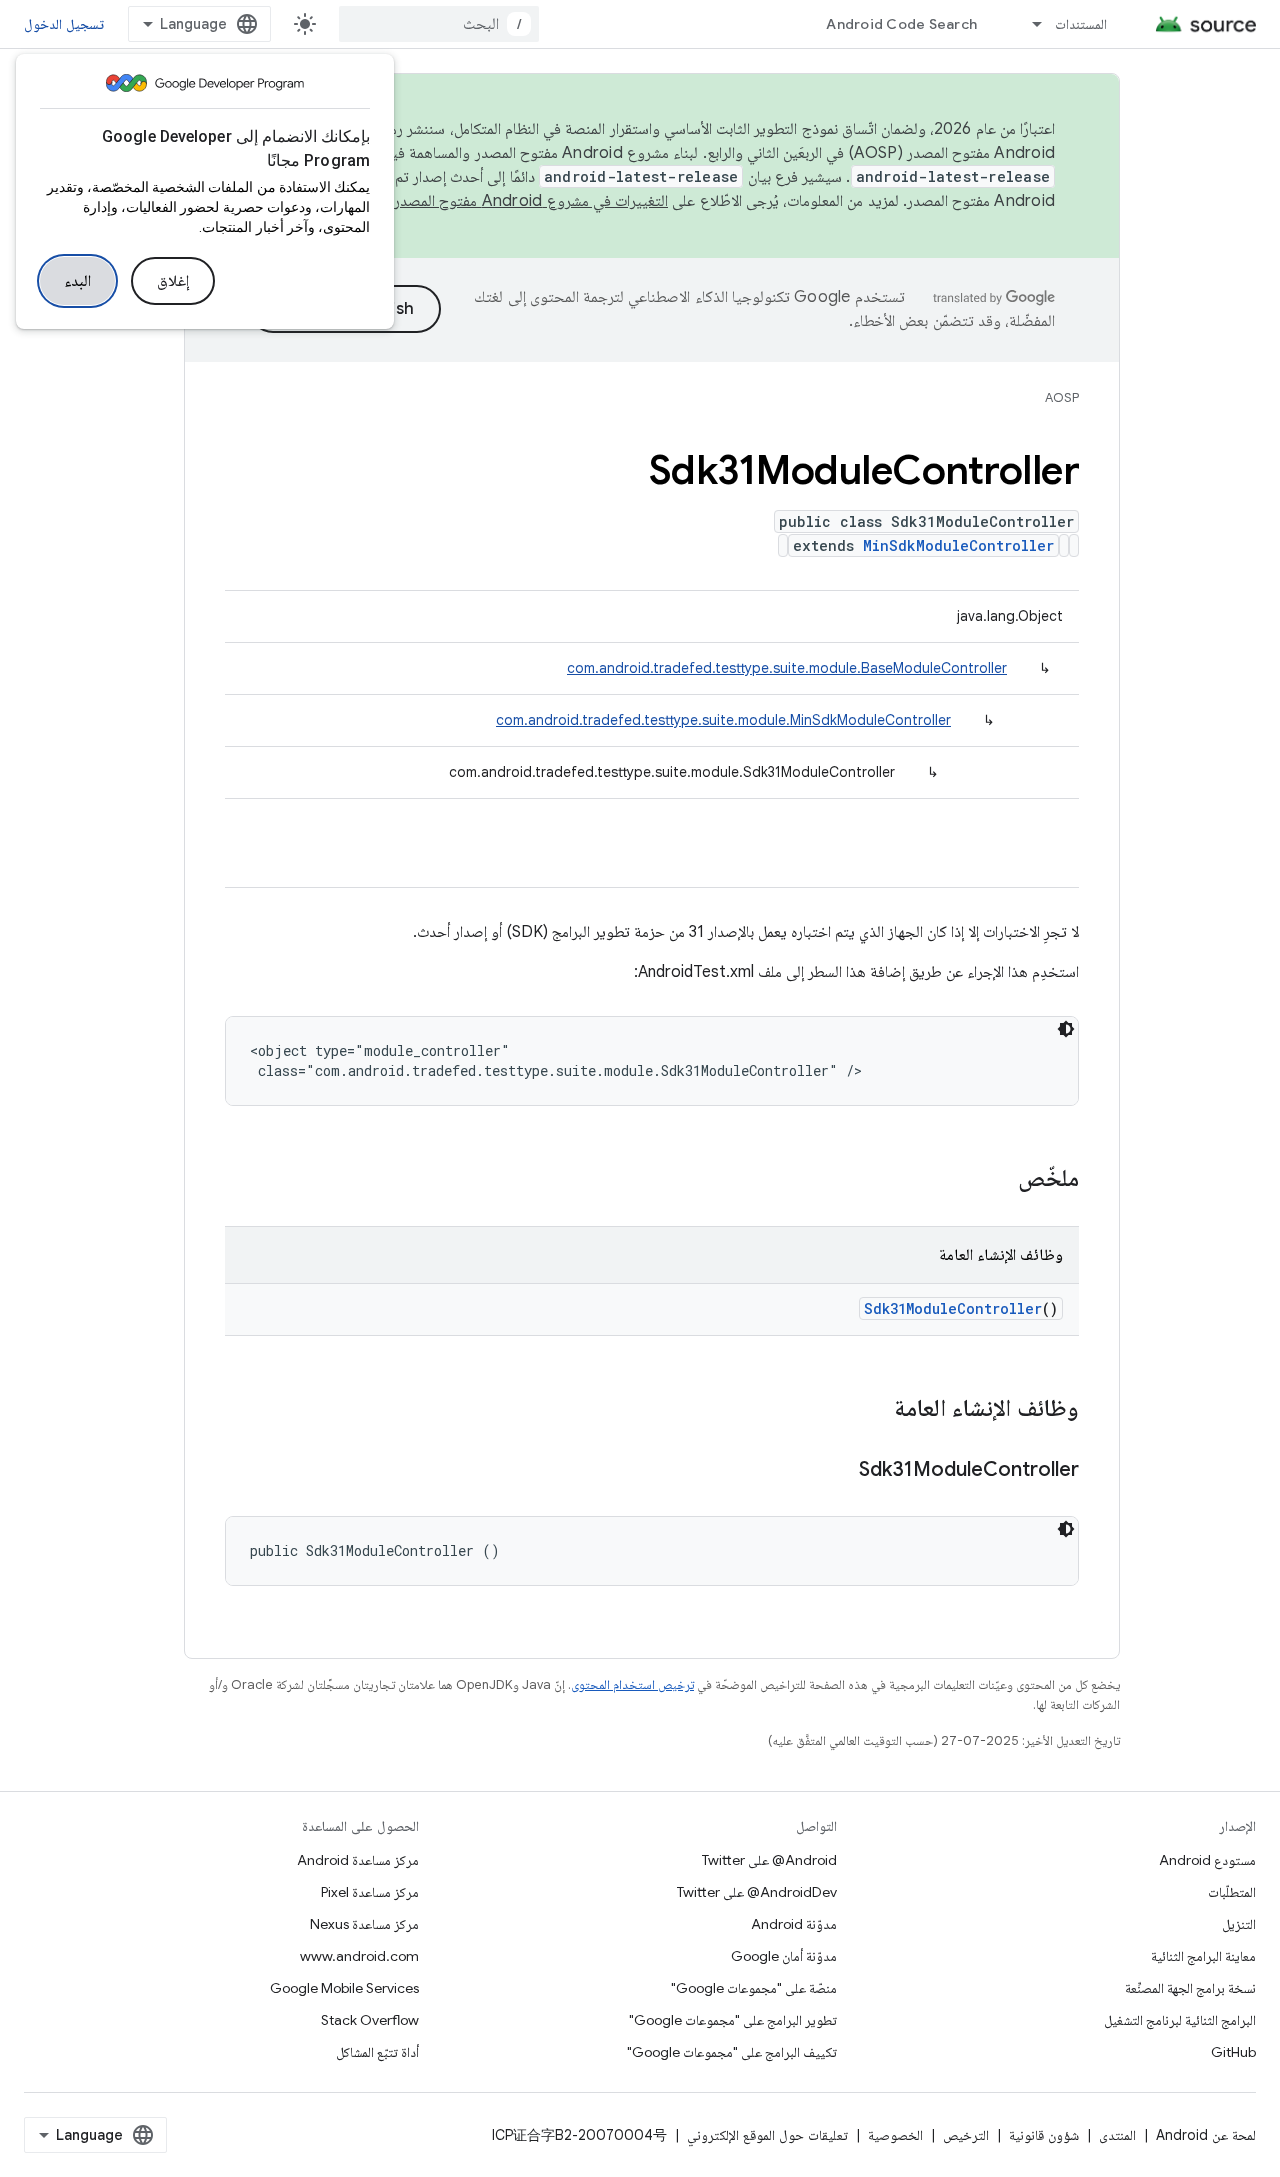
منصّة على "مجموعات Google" (754, 1988)
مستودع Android (1207, 1860)
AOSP (1062, 397)
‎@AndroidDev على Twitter (757, 1892)
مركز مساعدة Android (358, 1860)
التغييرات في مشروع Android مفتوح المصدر (531, 201)
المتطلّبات (1232, 1892)
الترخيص (966, 2135)
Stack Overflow (370, 2020)
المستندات (1081, 24)
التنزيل (1239, 1924)
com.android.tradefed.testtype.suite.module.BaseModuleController (787, 668)
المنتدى (1117, 2135)
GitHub (1233, 2052)
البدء (77, 281)
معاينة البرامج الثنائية (1203, 1956)
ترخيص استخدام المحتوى (632, 1684)
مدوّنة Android (794, 1924)
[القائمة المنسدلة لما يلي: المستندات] (1028, 24)
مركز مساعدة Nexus (364, 1924)
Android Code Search (901, 24)
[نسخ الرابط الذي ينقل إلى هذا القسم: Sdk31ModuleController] (839, 1471)
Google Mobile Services (344, 1988)
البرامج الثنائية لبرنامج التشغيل (1180, 2020)
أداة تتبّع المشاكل (377, 2052)
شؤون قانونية (1044, 2135)
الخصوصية (895, 2135)
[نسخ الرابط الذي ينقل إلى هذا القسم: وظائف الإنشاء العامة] (874, 1410)
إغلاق (173, 281)
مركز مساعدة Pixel (370, 1892)
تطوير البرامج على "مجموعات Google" (733, 2020)
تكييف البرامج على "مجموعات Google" (732, 2052)
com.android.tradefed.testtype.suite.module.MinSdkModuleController (723, 720)
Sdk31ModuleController (953, 1308)
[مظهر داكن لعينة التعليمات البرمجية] (1066, 1029)
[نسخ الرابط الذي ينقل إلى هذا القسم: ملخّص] (998, 1180)
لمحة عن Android (1206, 2135)
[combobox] (439, 24)
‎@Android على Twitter (769, 1860)
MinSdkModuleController (958, 545)
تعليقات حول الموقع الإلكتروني (767, 2135)
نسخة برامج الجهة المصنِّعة (1190, 1988)
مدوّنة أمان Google (784, 1956)
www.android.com (359, 1956)
